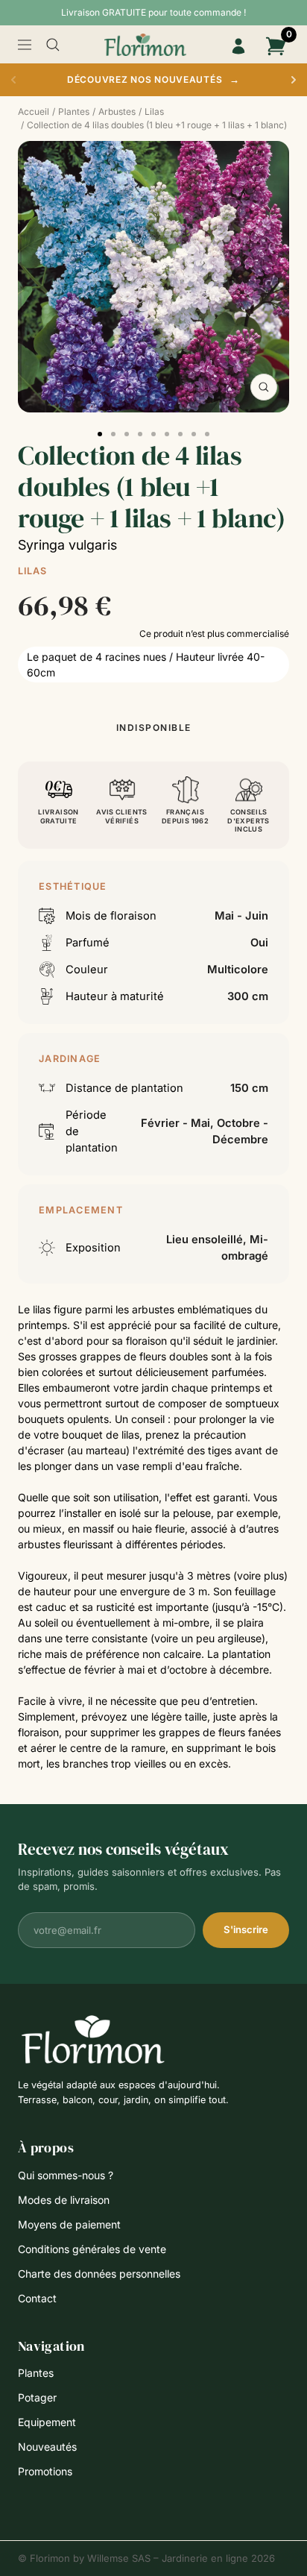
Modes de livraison (64, 2200)
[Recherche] (53, 45)
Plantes (36, 2373)
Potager (37, 2397)
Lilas (32, 571)
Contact (37, 2298)
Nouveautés (47, 2447)
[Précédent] (13, 80)
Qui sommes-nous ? (66, 2175)
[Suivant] (294, 80)
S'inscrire (246, 1929)
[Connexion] (238, 46)
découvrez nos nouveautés (153, 79)
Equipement (47, 2422)
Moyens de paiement (69, 2224)
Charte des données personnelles (99, 2274)
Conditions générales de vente (92, 2249)
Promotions (45, 2471)
